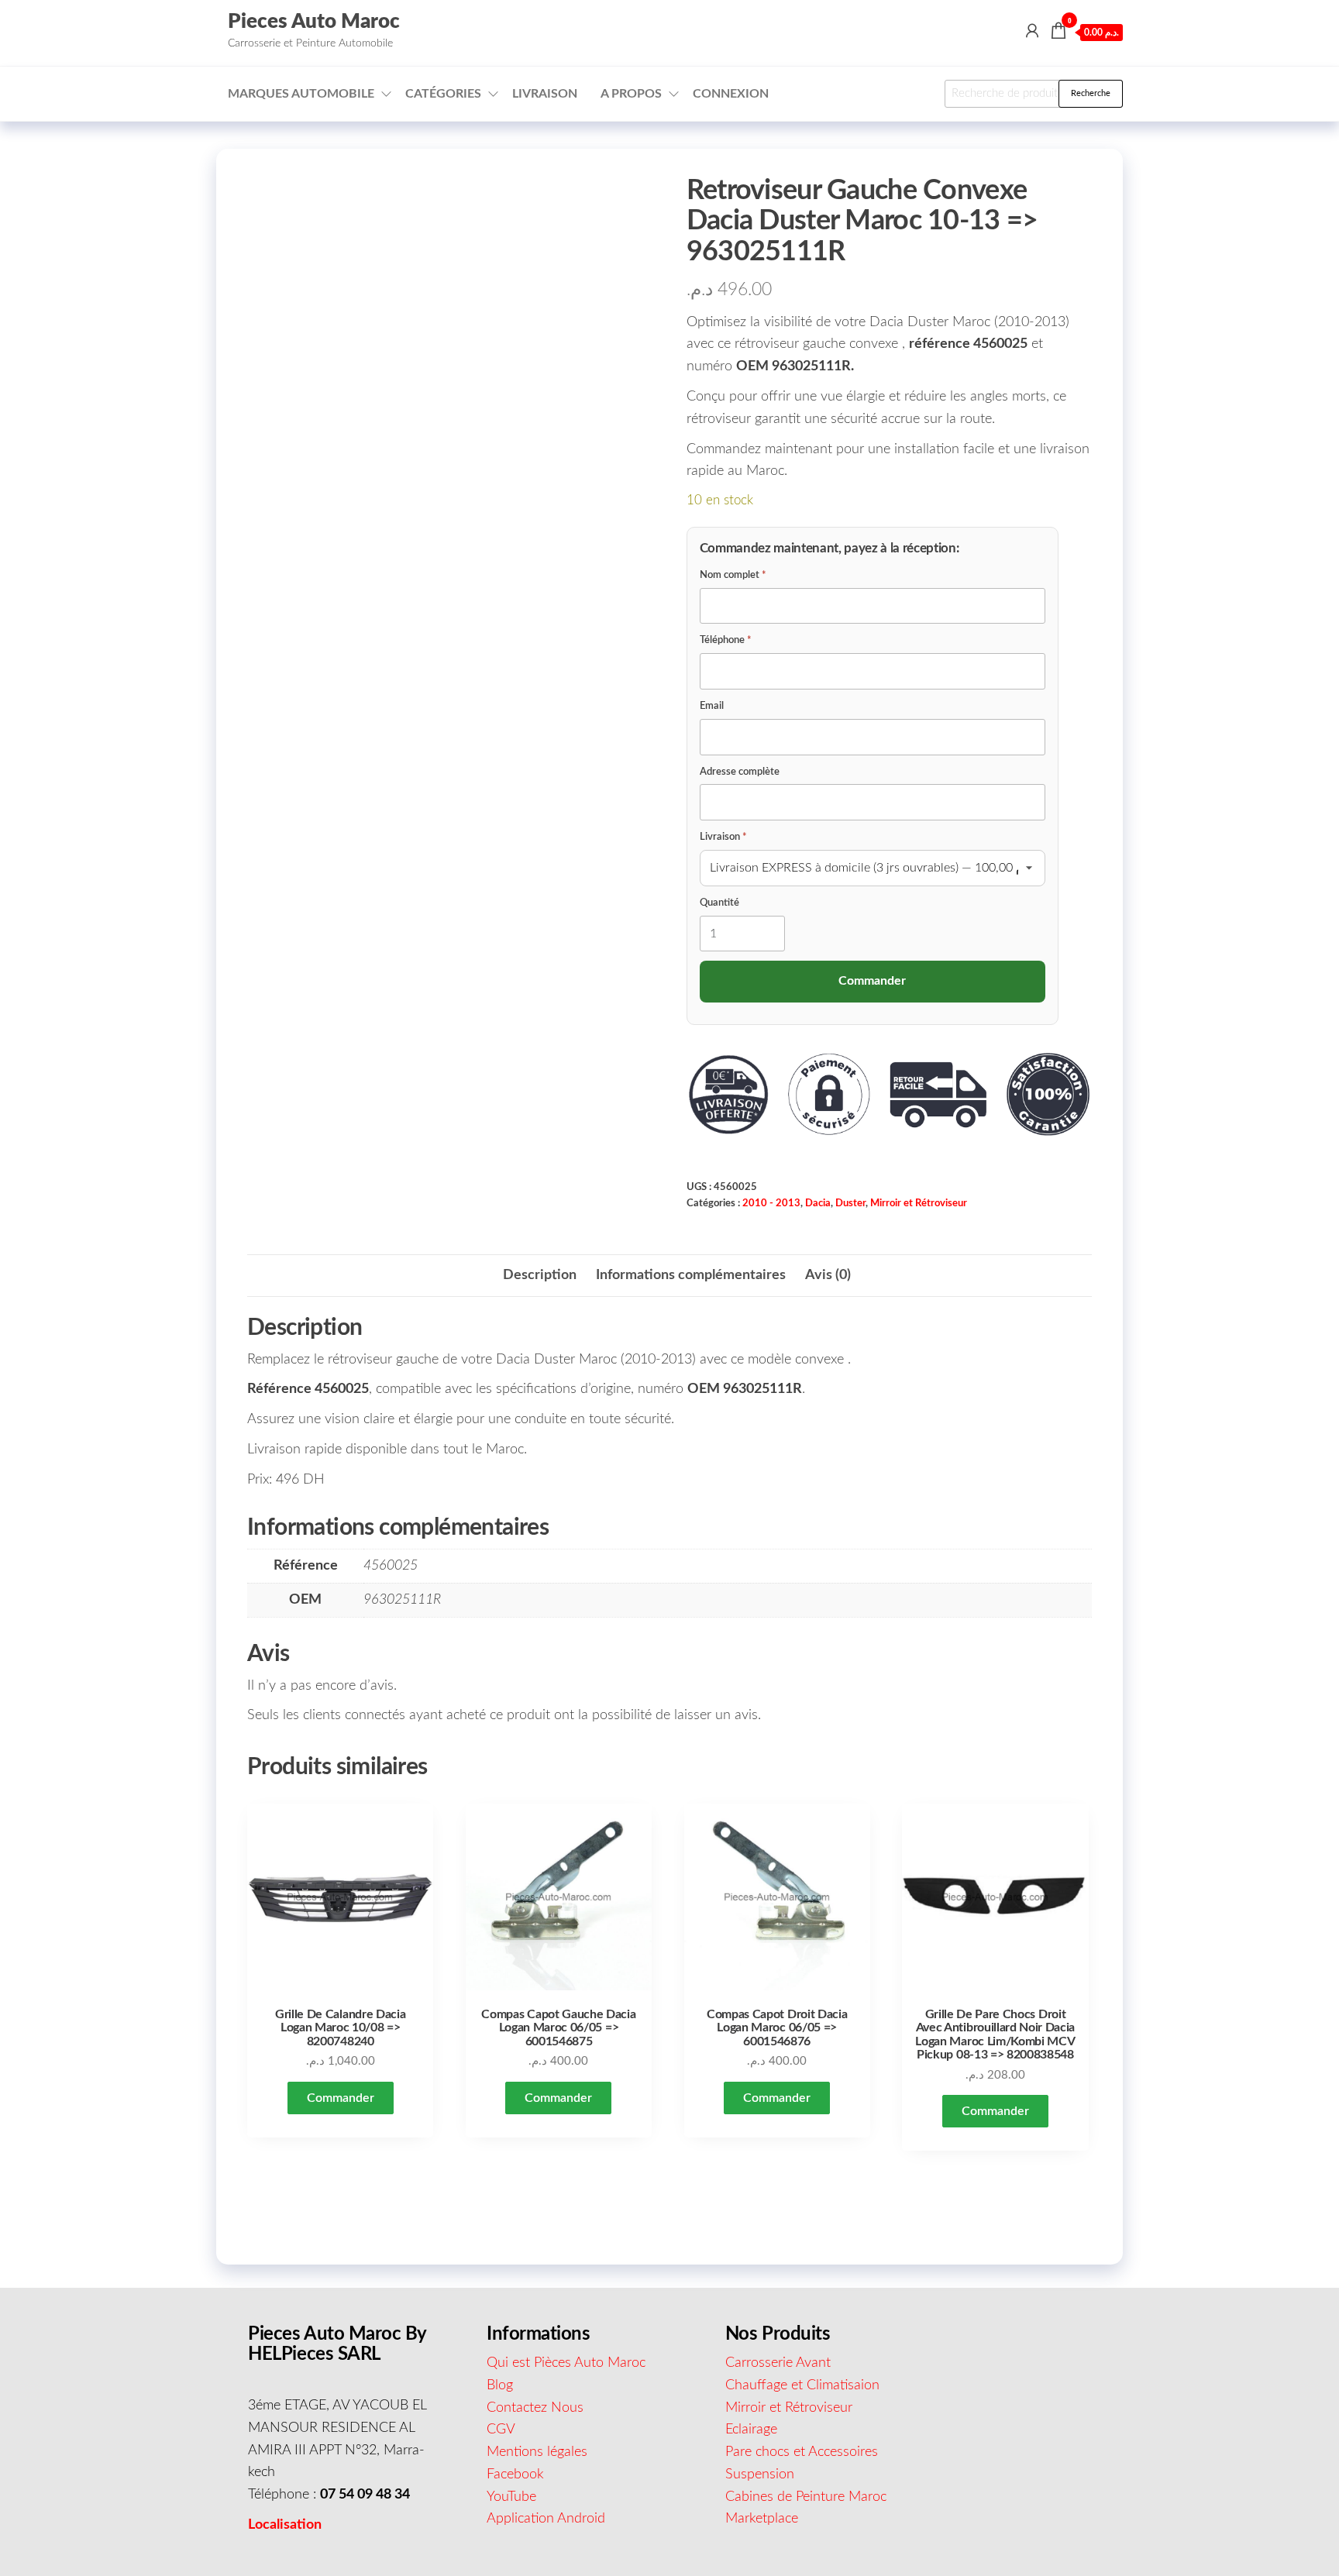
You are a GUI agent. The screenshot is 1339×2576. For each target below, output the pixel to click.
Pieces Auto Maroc (314, 22)
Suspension (760, 2475)
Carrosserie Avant (778, 2363)
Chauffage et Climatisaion (802, 2385)
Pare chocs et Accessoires (802, 2452)
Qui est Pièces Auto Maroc (566, 2363)
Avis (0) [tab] (828, 1275)
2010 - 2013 (771, 1203)
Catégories (443, 94)
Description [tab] (540, 1275)
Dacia (818, 1203)
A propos (631, 94)
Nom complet (733, 575)
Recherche (1091, 93)
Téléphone (726, 640)
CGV (501, 2430)
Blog (500, 2385)
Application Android (546, 2519)
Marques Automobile (301, 94)
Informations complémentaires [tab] (691, 1275)
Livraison (545, 94)
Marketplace (762, 2519)
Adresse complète (740, 772)
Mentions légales (537, 2452)
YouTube (511, 2497)
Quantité (719, 903)
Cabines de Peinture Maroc (806, 2497)
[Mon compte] (1032, 32)
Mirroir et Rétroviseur (919, 1203)
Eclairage (751, 2430)
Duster (850, 1203)
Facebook (515, 2475)
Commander (341, 2098)
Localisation (285, 2525)
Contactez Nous (535, 2408)
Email (712, 706)
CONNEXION (731, 94)
